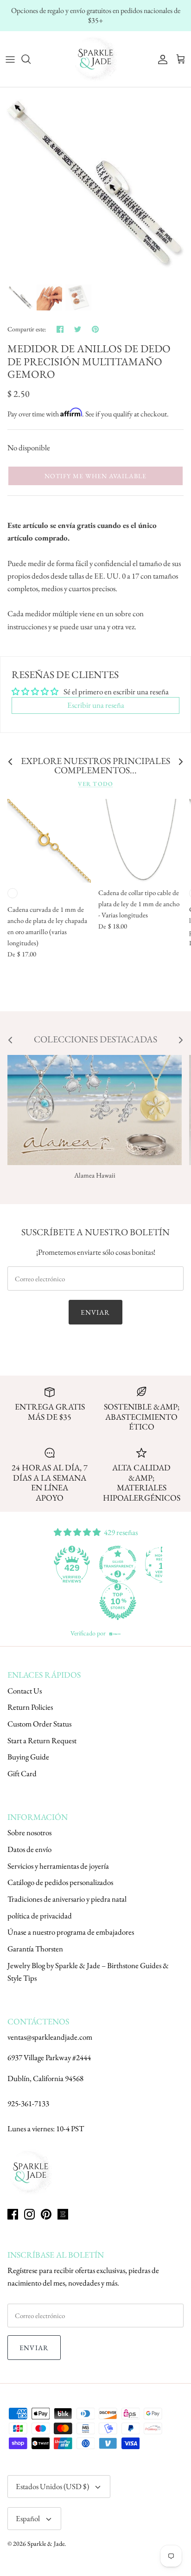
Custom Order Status (39, 1724)
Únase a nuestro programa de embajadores (71, 1932)
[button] (95, 476)
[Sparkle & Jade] (95, 59)
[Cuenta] (160, 59)
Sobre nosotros (29, 1832)
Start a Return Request (42, 1740)
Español (28, 2518)
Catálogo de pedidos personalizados (60, 1882)
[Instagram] (29, 2214)
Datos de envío (29, 1849)
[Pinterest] (46, 2214)
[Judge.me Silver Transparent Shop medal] (118, 1564)
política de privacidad (40, 1916)
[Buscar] (31, 59)
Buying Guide (28, 1757)
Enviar (95, 1312)
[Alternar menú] (10, 59)
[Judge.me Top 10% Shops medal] (118, 1601)
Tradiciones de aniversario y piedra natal (67, 1899)
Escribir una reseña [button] (96, 705)
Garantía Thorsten (35, 1949)
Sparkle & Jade (46, 2543)
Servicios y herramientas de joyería (58, 1866)
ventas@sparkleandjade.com (50, 2037)
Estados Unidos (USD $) (52, 2486)
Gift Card (22, 1773)
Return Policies (30, 1707)
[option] (95, 183)
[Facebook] (13, 2214)
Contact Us (25, 1691)
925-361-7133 (28, 2103)
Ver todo (95, 784)
